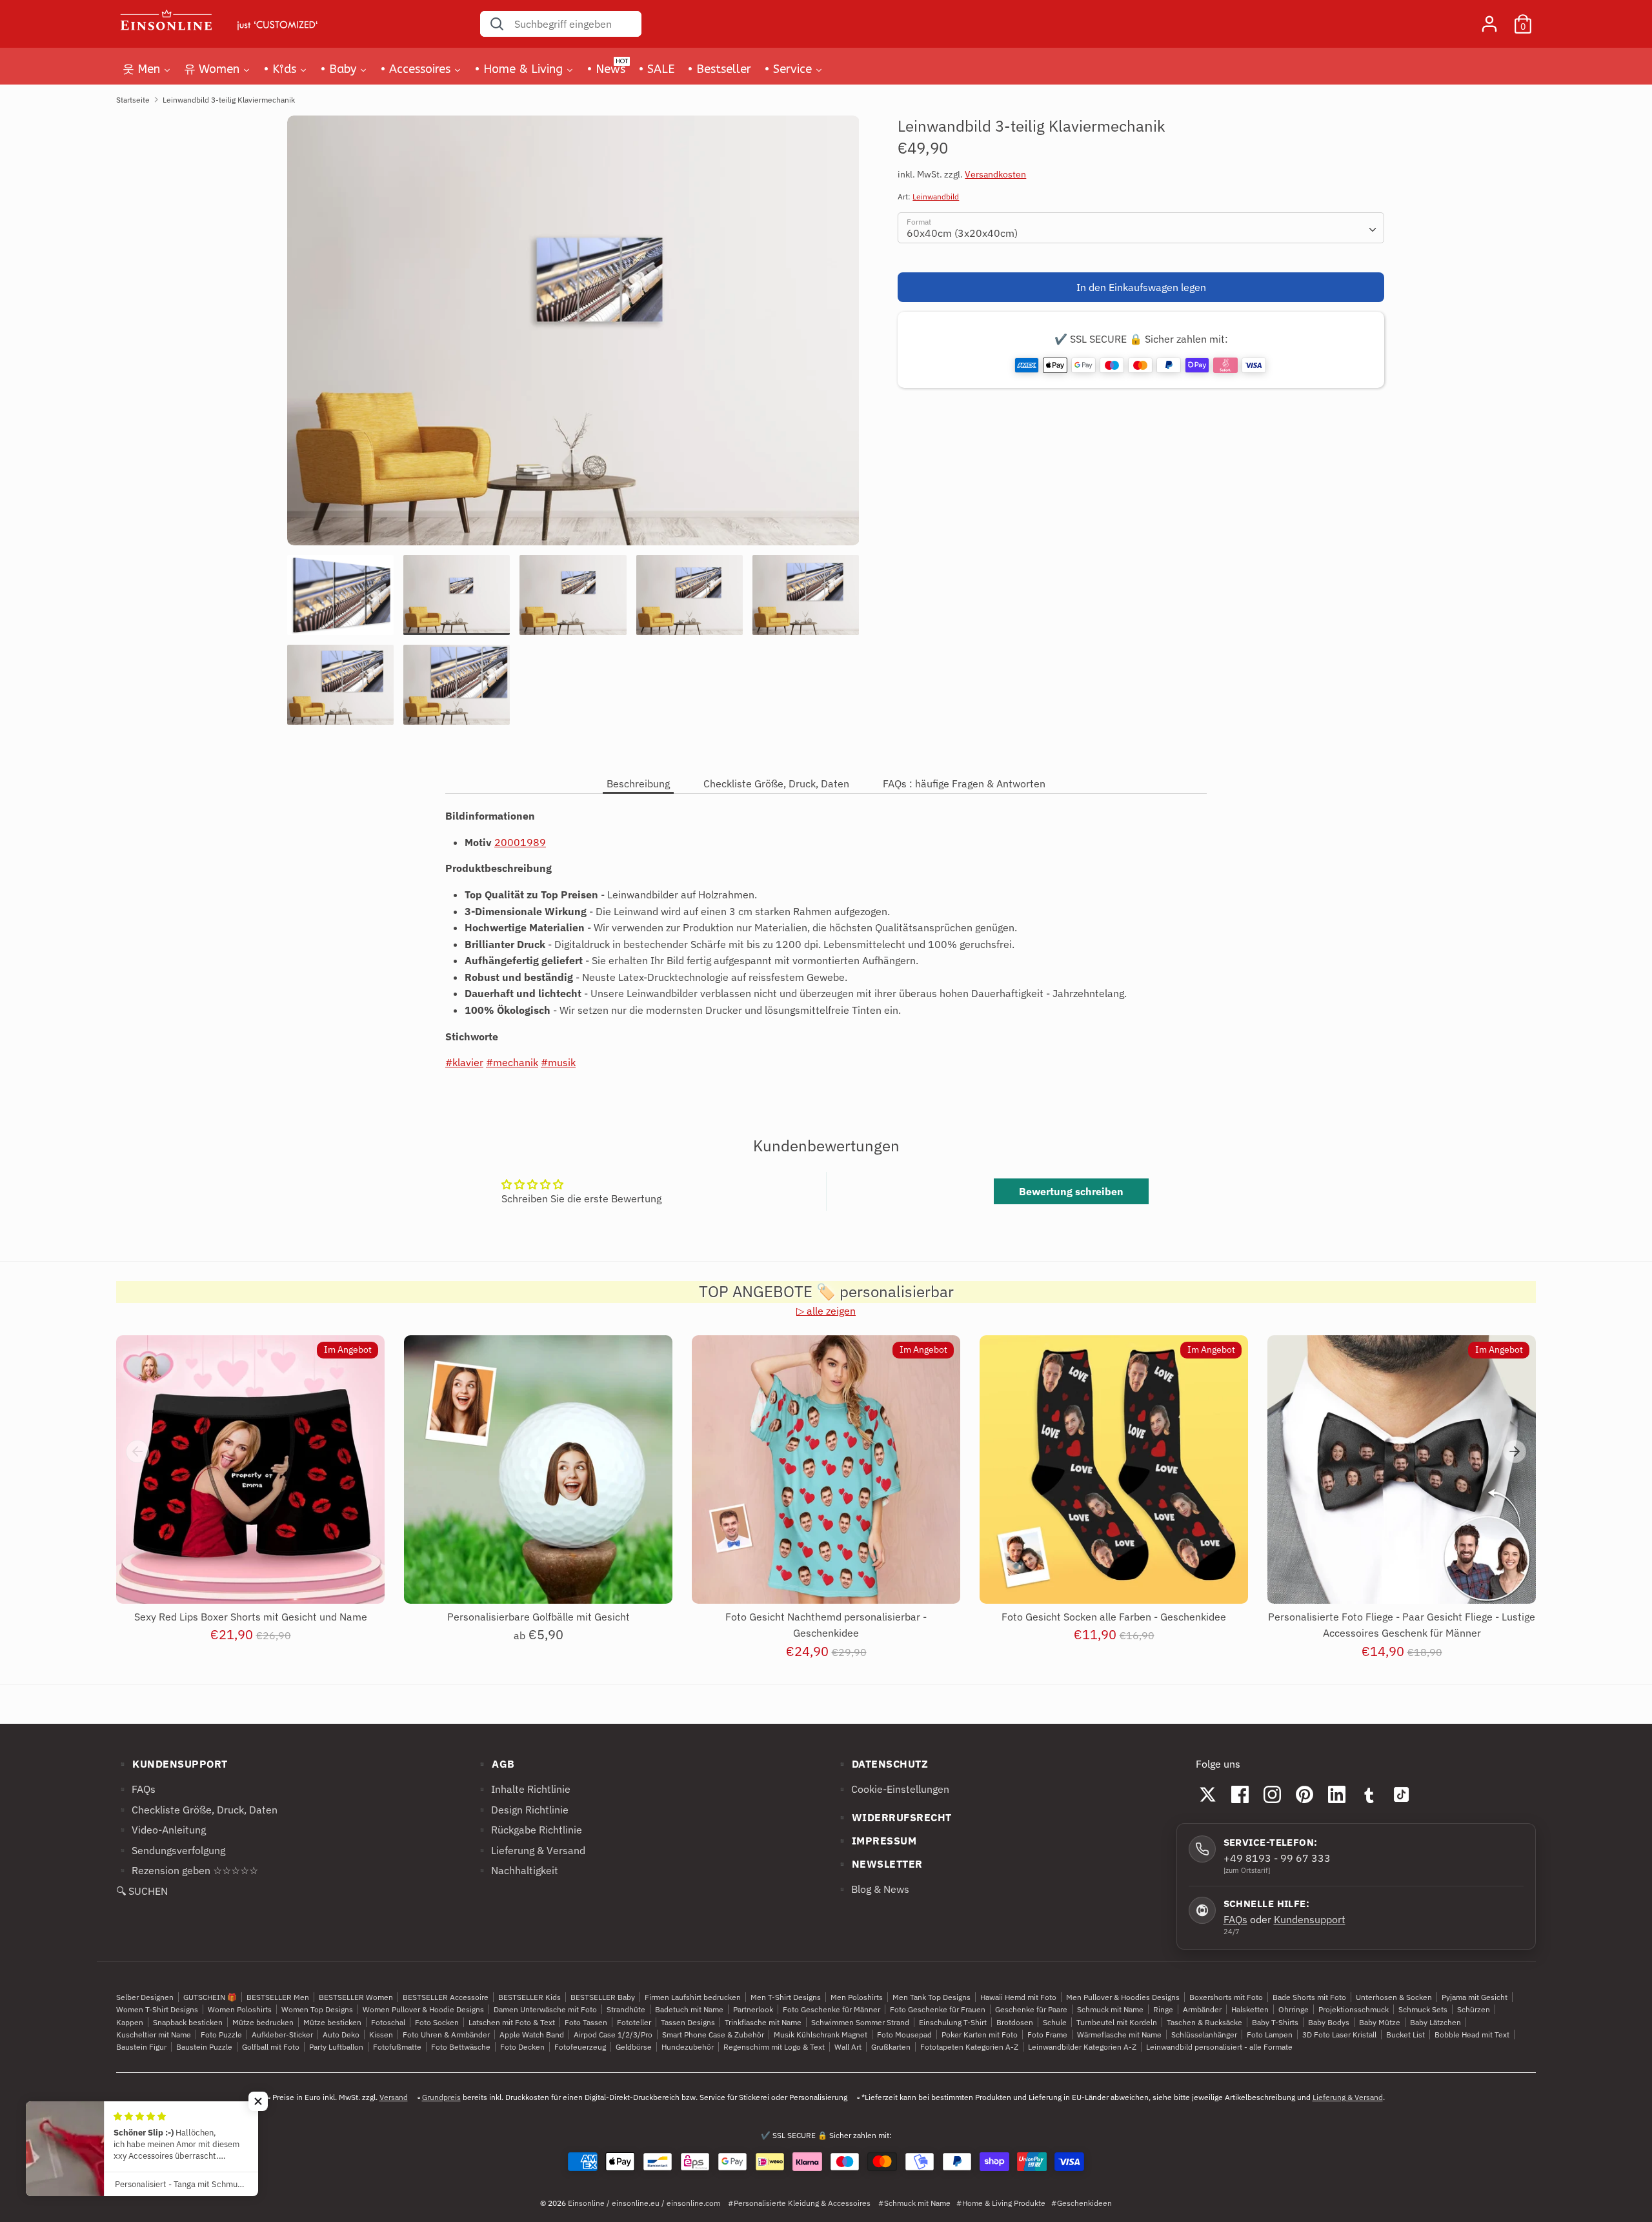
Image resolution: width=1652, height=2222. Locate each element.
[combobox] (1141, 228)
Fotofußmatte (397, 2047)
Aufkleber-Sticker (282, 2035)
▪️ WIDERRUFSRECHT (894, 1817)
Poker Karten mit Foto (980, 2035)
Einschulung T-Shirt (953, 2022)
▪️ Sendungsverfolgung (171, 1850)
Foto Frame (1047, 2035)
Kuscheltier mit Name (154, 2035)
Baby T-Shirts (1275, 2022)
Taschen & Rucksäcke (1204, 2022)
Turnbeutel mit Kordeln (1117, 2022)
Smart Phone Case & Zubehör (713, 2035)
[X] (1208, 1794)
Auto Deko (341, 2035)
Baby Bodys (1329, 2022)
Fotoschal (388, 2022)
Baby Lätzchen (1435, 2022)
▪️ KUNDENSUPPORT (172, 1764)
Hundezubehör (688, 2047)
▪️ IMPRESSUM (876, 1841)
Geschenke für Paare (1031, 2009)
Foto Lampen (1270, 2035)
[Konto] (1489, 19)
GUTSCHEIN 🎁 (210, 1997)
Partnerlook (753, 2009)
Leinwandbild (936, 197)
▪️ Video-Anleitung (161, 1830)
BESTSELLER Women (356, 1997)
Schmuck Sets (1423, 2009)
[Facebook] (1240, 1794)
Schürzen (1474, 2009)
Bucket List (1405, 2035)
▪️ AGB (495, 1764)
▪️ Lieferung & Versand (530, 1850)
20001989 (520, 842)
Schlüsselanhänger (1204, 2035)
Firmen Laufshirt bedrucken (693, 1997)
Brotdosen (1015, 2022)
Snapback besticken (188, 2022)
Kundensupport (1310, 1919)
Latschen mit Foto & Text (512, 2022)
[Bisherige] (137, 1451)
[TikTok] (1402, 1794)
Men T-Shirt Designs (786, 1997)
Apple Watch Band (532, 2035)
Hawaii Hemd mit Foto (1018, 1997)
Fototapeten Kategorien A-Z (969, 2047)
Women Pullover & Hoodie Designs (423, 2009)
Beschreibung (638, 783)
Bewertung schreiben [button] (1071, 1191)
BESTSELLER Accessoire (446, 1997)
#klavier (464, 1062)
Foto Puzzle (221, 2035)
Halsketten (1250, 2009)
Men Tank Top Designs (932, 1997)
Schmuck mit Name (1110, 2009)
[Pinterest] (1305, 1794)
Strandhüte (626, 2009)
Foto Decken (522, 2047)
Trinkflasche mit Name (763, 2022)
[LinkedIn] (1337, 1794)
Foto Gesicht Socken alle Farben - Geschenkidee (1114, 1617)
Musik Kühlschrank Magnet (821, 2035)
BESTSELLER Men (278, 1997)
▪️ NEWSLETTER (879, 1864)
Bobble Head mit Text (1472, 2035)
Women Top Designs (317, 2009)
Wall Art (848, 2047)
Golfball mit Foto (271, 2047)
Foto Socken (437, 2022)
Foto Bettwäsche (461, 2047)
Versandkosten (995, 175)
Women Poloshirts (240, 2009)
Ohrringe (1294, 2009)
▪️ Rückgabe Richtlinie (529, 1830)
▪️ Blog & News (872, 1889)
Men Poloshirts (857, 1997)
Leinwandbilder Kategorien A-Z (1082, 2047)
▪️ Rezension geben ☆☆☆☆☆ (187, 1870)
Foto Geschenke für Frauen (938, 2009)
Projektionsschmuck (1354, 2009)
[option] (573, 335)
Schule (1055, 2022)
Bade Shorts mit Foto (1309, 1997)
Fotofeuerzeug (580, 2047)
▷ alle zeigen (826, 1311)
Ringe (1163, 2009)
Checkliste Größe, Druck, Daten (776, 783)
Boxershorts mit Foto (1226, 1997)
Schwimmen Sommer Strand (860, 2022)
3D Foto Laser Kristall (1339, 2035)
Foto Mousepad (904, 2035)
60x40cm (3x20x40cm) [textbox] (962, 233)
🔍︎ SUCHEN (142, 1891)
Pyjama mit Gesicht (1475, 1997)
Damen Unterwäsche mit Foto (545, 2009)
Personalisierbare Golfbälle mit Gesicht (539, 1617)
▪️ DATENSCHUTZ (882, 1764)
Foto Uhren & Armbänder (446, 2035)
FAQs (1235, 1919)
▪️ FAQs (136, 1789)
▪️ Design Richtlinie (522, 1810)
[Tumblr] (1369, 1794)
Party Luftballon (336, 2047)
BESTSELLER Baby (603, 1997)
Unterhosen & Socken (1394, 1997)
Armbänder (1202, 2009)
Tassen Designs (688, 2022)
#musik (558, 1062)
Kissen (381, 2035)
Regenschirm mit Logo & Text (774, 2047)
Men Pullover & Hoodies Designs (1123, 1997)
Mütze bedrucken (263, 2022)
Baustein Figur (141, 2047)
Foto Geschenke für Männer (831, 2009)
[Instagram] (1273, 1794)
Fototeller (634, 2022)
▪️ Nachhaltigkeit (517, 1870)
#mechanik (512, 1062)
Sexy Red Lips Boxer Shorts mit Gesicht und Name (251, 1617)
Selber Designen (145, 1997)
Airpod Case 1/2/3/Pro (613, 2035)
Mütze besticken (332, 2022)
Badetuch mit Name (689, 2009)
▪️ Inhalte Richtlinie (523, 1789)
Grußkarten (891, 2047)
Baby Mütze (1380, 2022)
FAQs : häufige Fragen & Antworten (964, 783)
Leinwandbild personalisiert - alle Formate (1219, 2047)
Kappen (130, 2022)
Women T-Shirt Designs (157, 2009)
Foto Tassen (586, 2022)
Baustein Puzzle (204, 2047)
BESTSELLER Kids (529, 1997)
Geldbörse (634, 2047)
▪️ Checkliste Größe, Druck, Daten (197, 1810)
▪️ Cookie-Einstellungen (892, 1789)
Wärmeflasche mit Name (1119, 2035)
